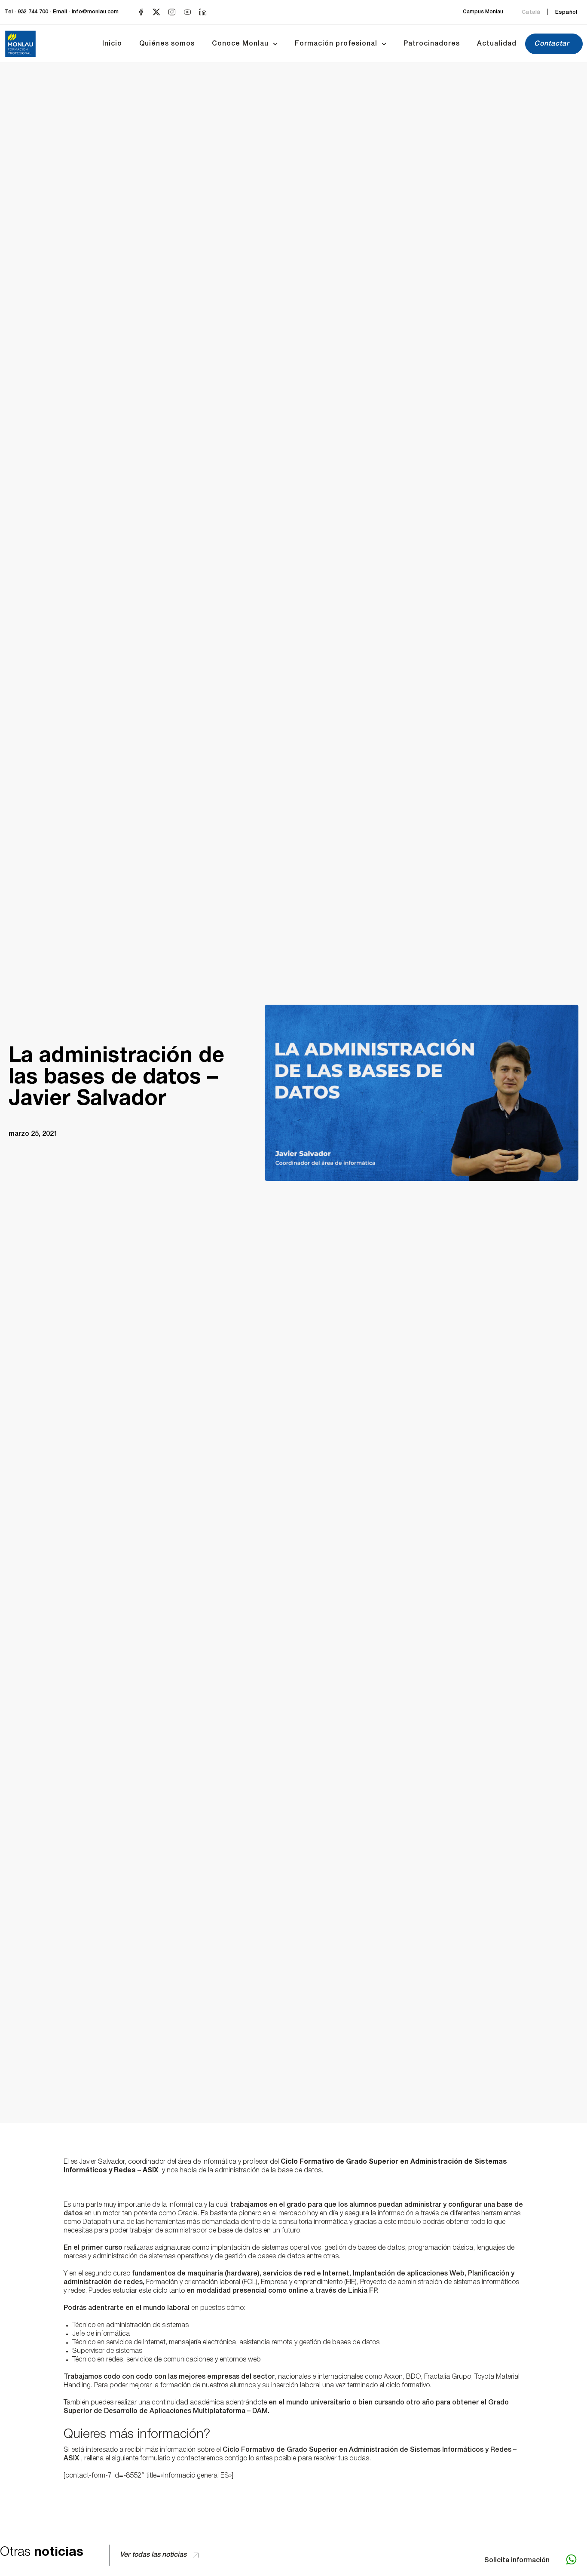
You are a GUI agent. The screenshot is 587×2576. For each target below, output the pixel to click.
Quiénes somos (167, 44)
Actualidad (497, 44)
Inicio (112, 44)
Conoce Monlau (240, 44)
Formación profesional (336, 44)
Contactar (552, 44)
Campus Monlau (483, 12)
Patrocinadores (432, 44)
